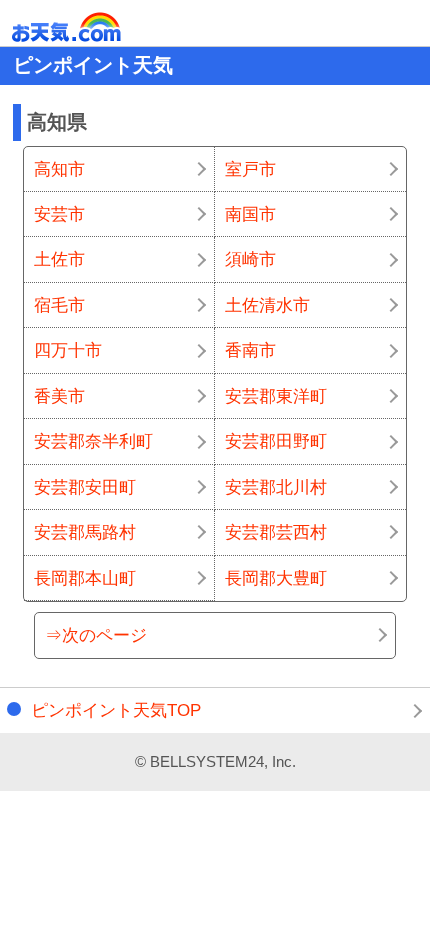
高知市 (59, 169)
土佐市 (59, 259)
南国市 (250, 214)
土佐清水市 (267, 305)
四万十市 (68, 350)
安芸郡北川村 (276, 487)
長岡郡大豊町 (276, 578)
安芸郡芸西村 (276, 532)
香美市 (59, 396)
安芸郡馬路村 (85, 532)
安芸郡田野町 (276, 441)
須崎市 (250, 259)
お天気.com (95, 27)
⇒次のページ (96, 635)
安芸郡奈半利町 (93, 441)
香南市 (250, 350)
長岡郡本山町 (85, 578)
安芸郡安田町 (85, 487)
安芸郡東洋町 (276, 396)
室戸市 (250, 169)
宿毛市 (59, 305)
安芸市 (59, 214)
